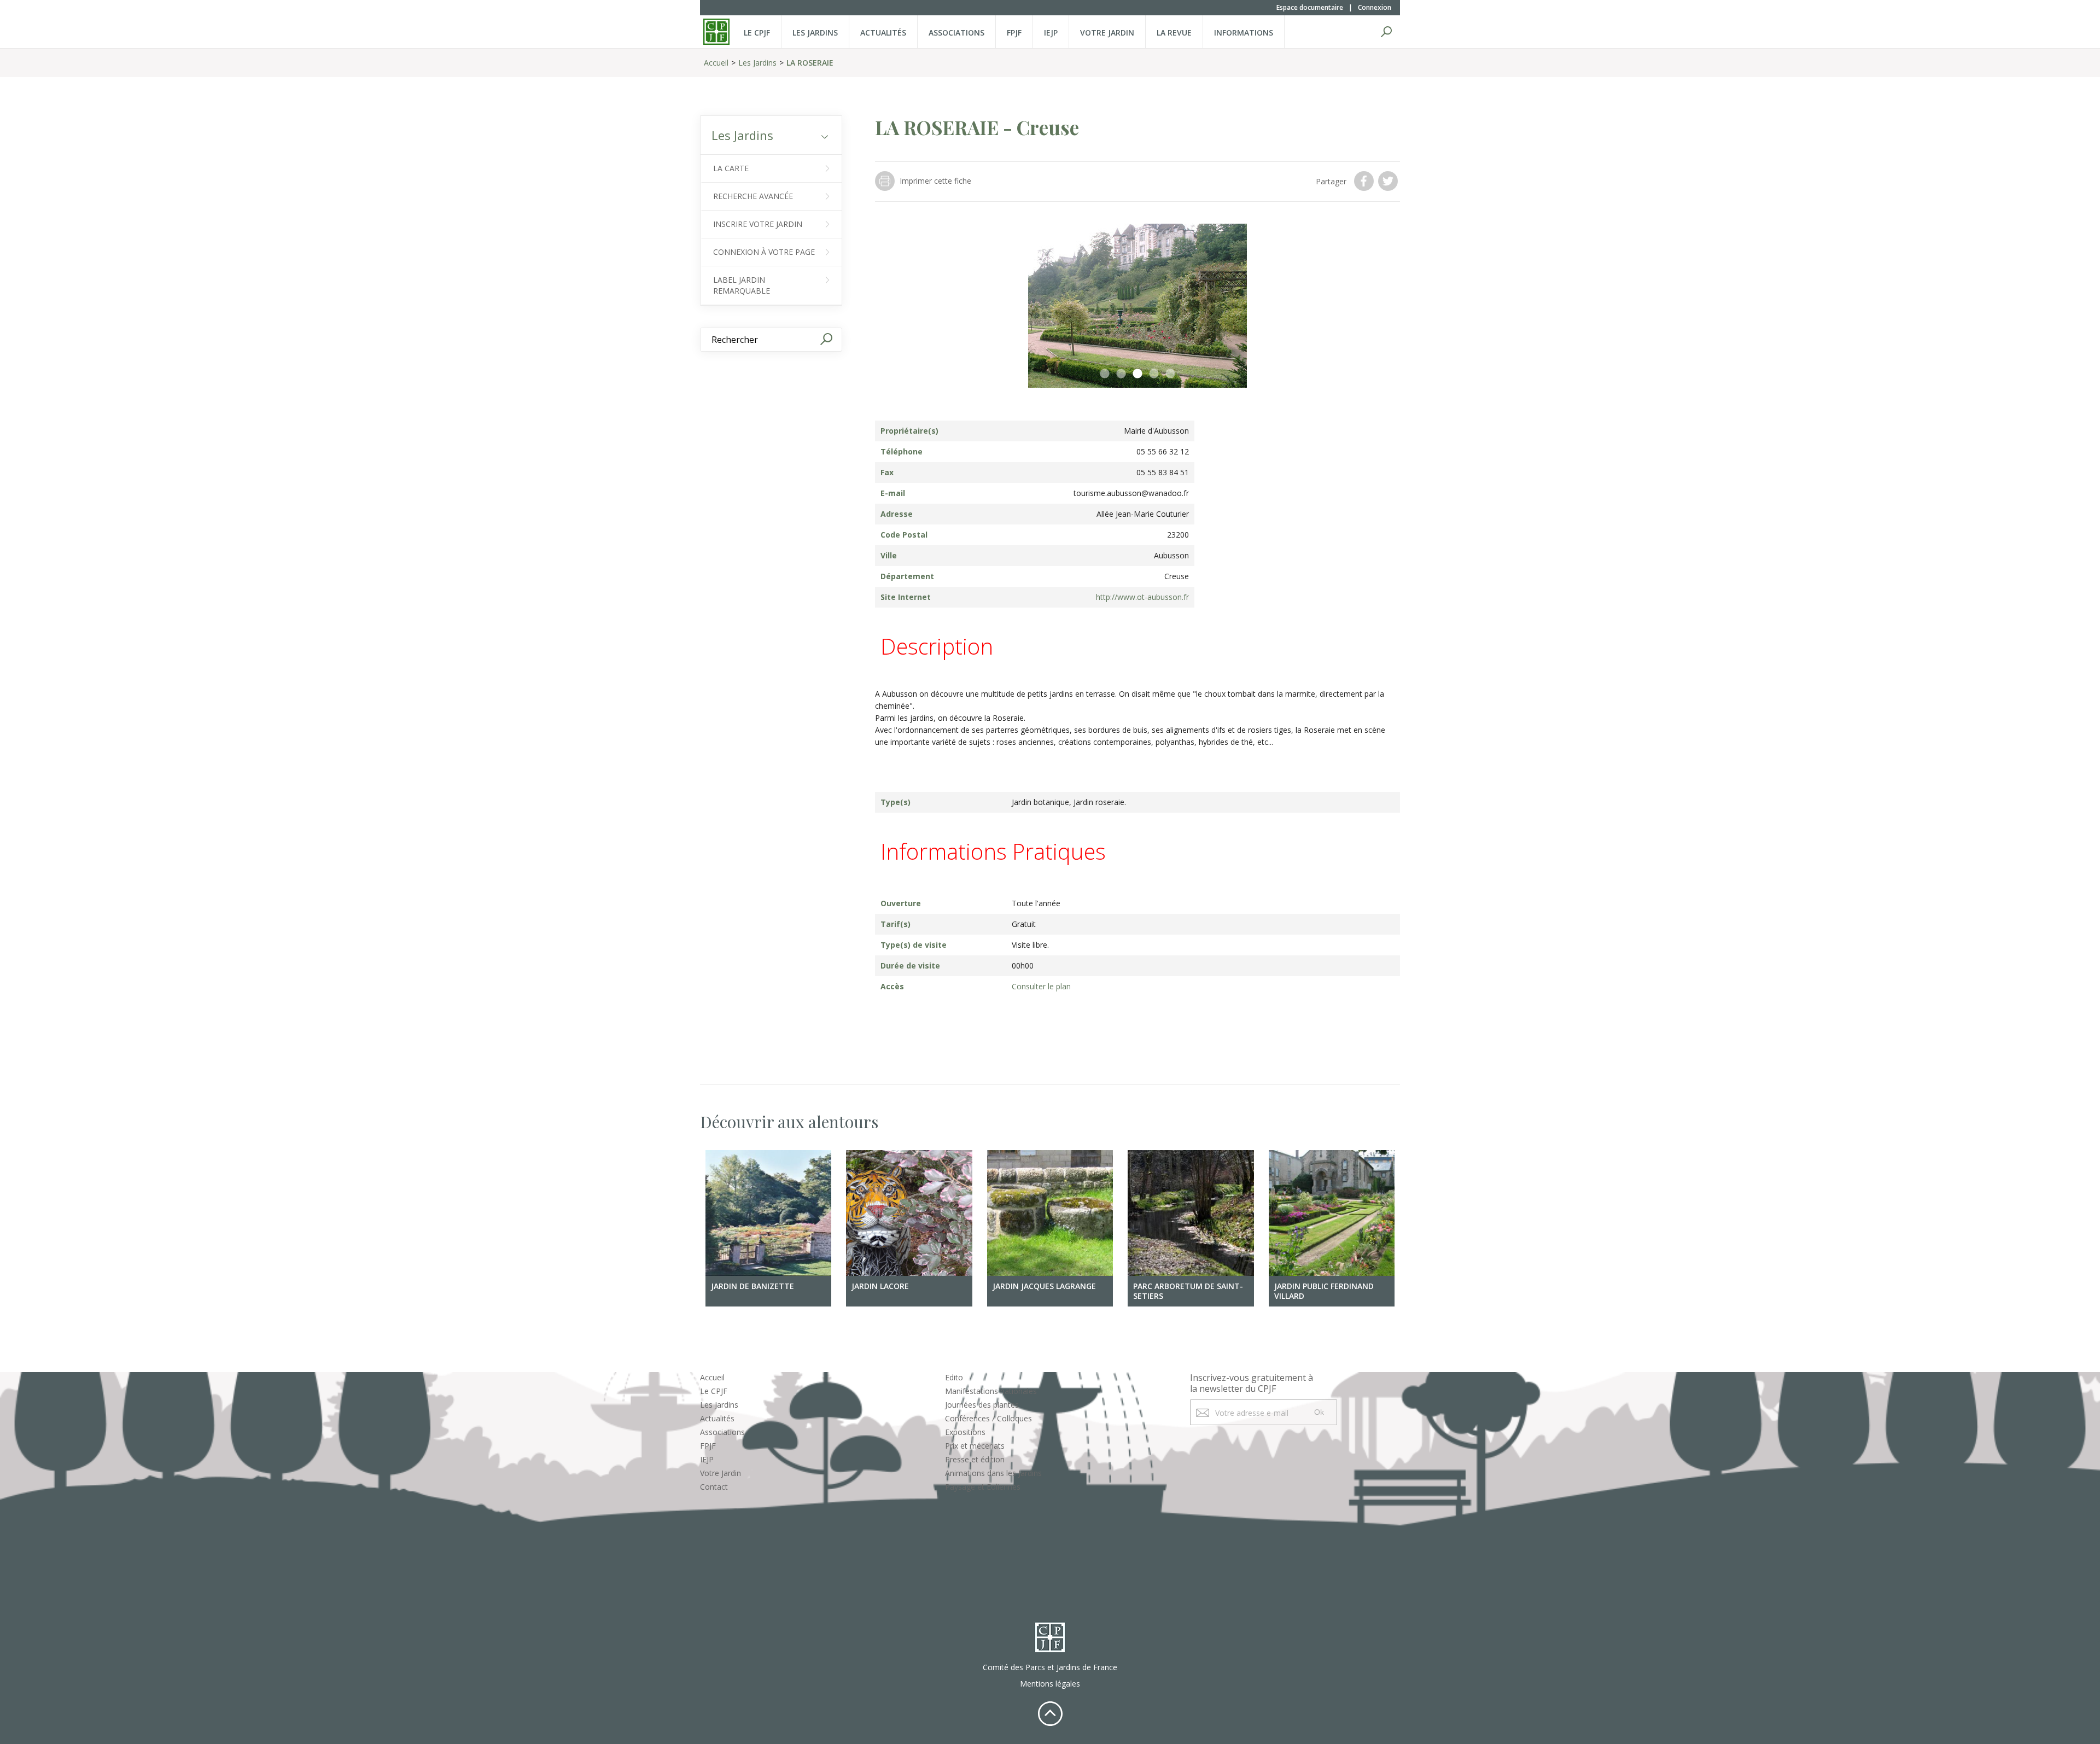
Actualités (883, 33)
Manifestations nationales (991, 1391)
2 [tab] (1121, 374)
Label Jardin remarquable (742, 285)
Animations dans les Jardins (993, 1473)
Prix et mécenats (975, 1446)
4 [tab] (1154, 374)
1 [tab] (1105, 374)
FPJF (1014, 33)
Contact (714, 1487)
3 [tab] (1137, 374)
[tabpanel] (1137, 306)
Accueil (716, 63)
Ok (1319, 1412)
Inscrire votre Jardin (758, 224)
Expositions (965, 1432)
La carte (731, 168)
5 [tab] (1170, 374)
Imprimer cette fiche (935, 181)
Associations (956, 33)
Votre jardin (1107, 33)
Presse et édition (975, 1459)
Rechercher (1386, 32)
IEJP (1051, 33)
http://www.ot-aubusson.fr (1142, 597)
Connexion (1375, 7)
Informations (1244, 33)
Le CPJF (757, 33)
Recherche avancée (753, 196)
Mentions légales (1050, 1684)
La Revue (1174, 33)
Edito (954, 1377)
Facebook (1365, 181)
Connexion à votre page (764, 252)
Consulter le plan (1041, 986)
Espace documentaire (1310, 7)
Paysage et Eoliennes (983, 1487)
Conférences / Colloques (988, 1418)
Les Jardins (815, 33)
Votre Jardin (721, 1473)
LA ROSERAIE (810, 63)
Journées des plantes (982, 1405)
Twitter (1389, 181)
